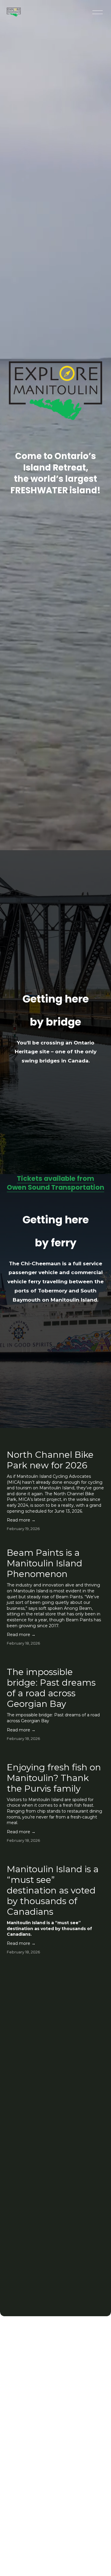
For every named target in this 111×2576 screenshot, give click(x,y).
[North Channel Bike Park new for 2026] (56, 1443)
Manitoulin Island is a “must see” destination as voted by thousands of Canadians (53, 1890)
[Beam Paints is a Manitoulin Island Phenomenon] (56, 1541)
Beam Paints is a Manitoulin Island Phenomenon (45, 1563)
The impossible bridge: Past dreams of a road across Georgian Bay (51, 1688)
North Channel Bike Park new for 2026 (50, 1460)
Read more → (21, 1520)
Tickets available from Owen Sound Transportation (55, 1183)
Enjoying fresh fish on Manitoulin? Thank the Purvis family (54, 1778)
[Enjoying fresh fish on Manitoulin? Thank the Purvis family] (56, 1753)
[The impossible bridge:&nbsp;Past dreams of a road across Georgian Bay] (56, 1658)
